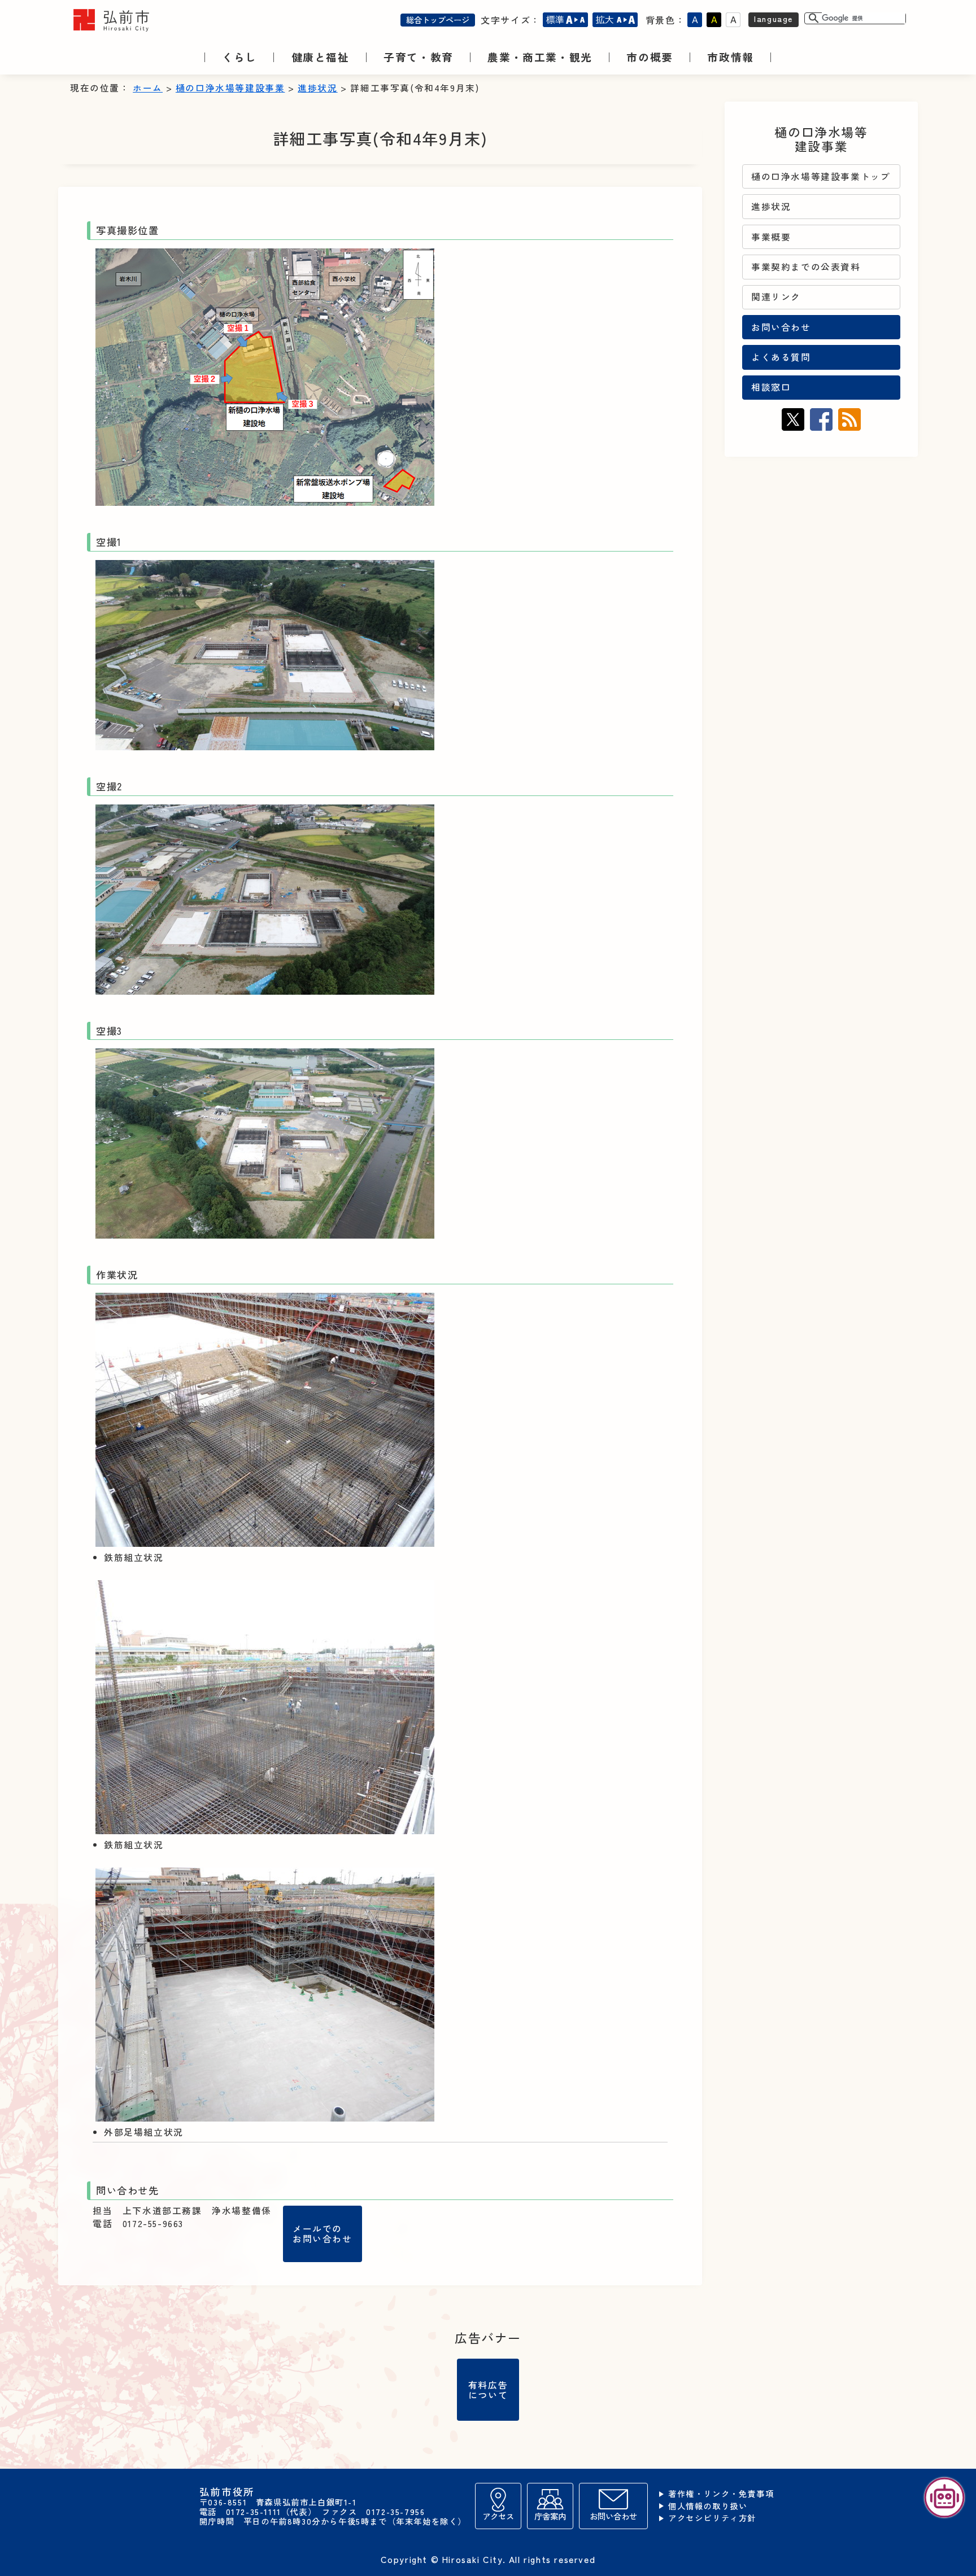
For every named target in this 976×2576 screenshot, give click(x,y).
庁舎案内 (550, 2516)
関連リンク (776, 297)
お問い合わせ (781, 327)
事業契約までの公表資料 (806, 267)
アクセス (498, 2516)
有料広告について (488, 2390)
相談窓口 (771, 387)
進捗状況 (317, 88)
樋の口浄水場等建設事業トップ (821, 176)
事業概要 (771, 237)
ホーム (148, 88)
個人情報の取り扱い (708, 2506)
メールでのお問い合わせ (323, 2234)
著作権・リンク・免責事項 (721, 2494)
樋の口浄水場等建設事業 (230, 88)
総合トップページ (438, 19)
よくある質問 (781, 357)
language (774, 18)
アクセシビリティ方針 (712, 2518)
